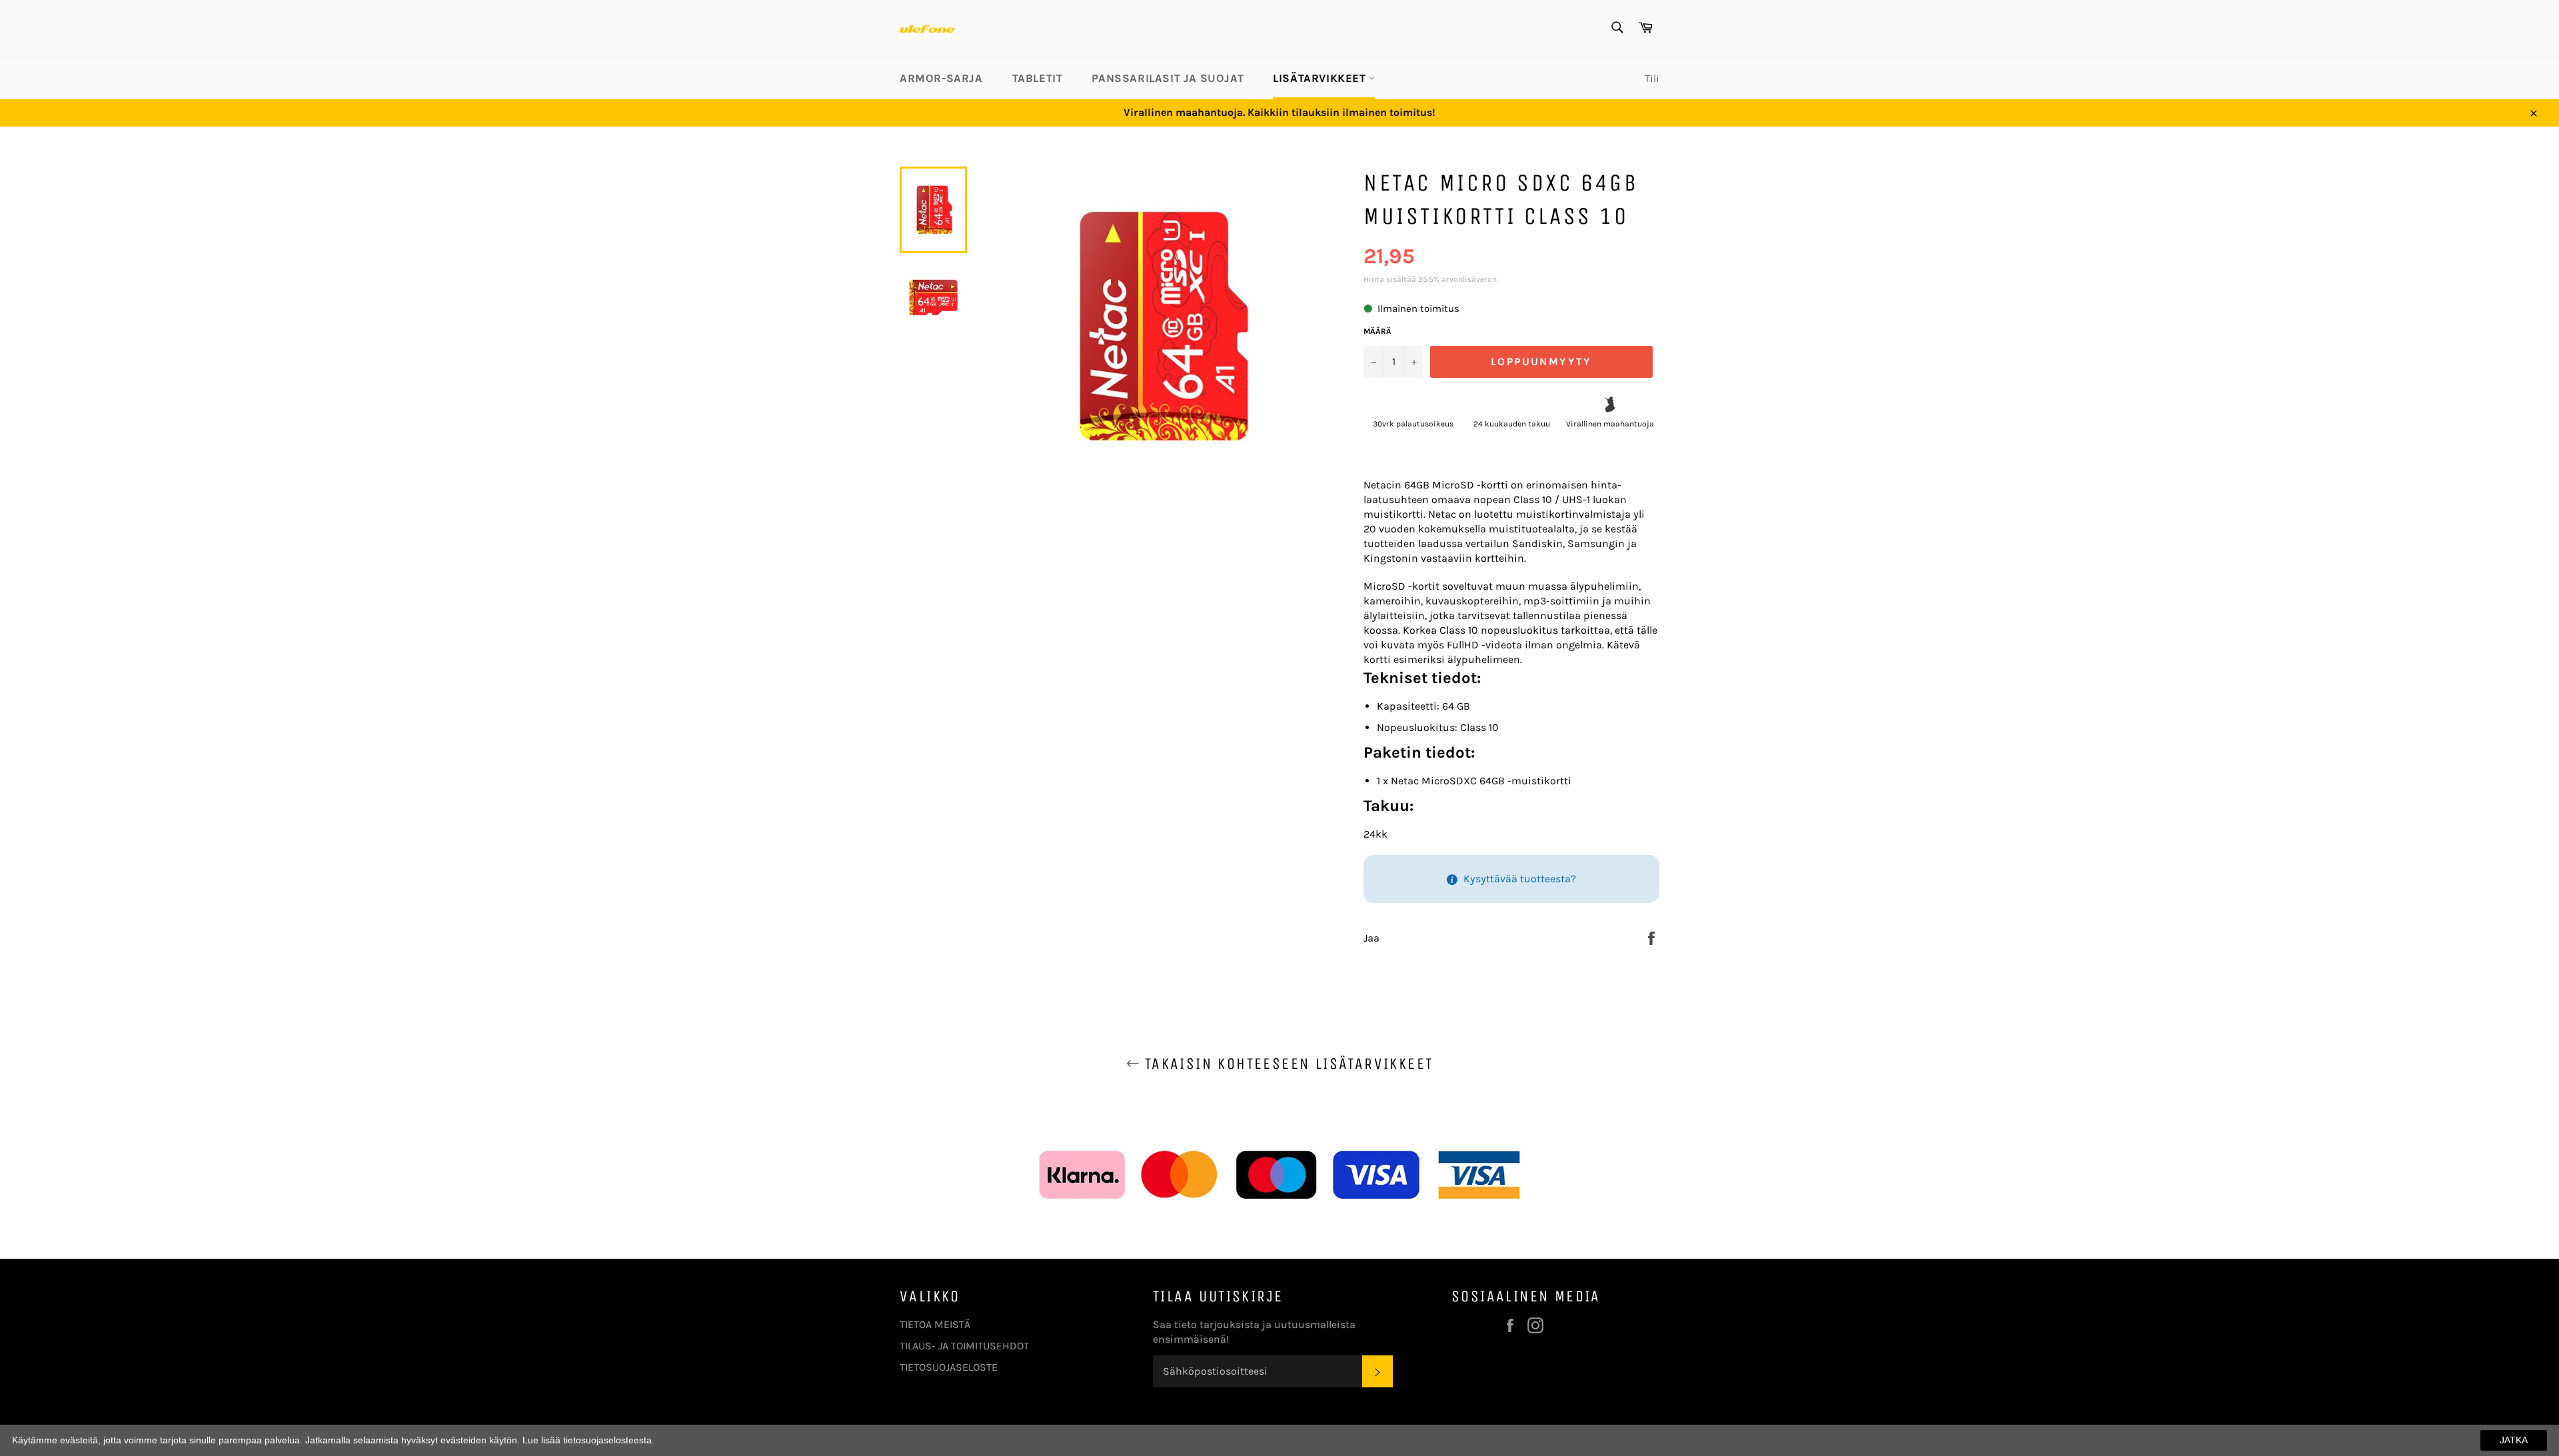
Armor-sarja (941, 78)
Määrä (1377, 331)
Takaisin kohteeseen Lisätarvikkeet (1286, 1064)
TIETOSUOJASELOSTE (949, 1367)
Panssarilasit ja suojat (1168, 78)
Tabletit (1038, 78)
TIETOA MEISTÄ (935, 1324)
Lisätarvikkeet (1321, 78)
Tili (1652, 78)
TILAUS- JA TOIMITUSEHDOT (964, 1346)
